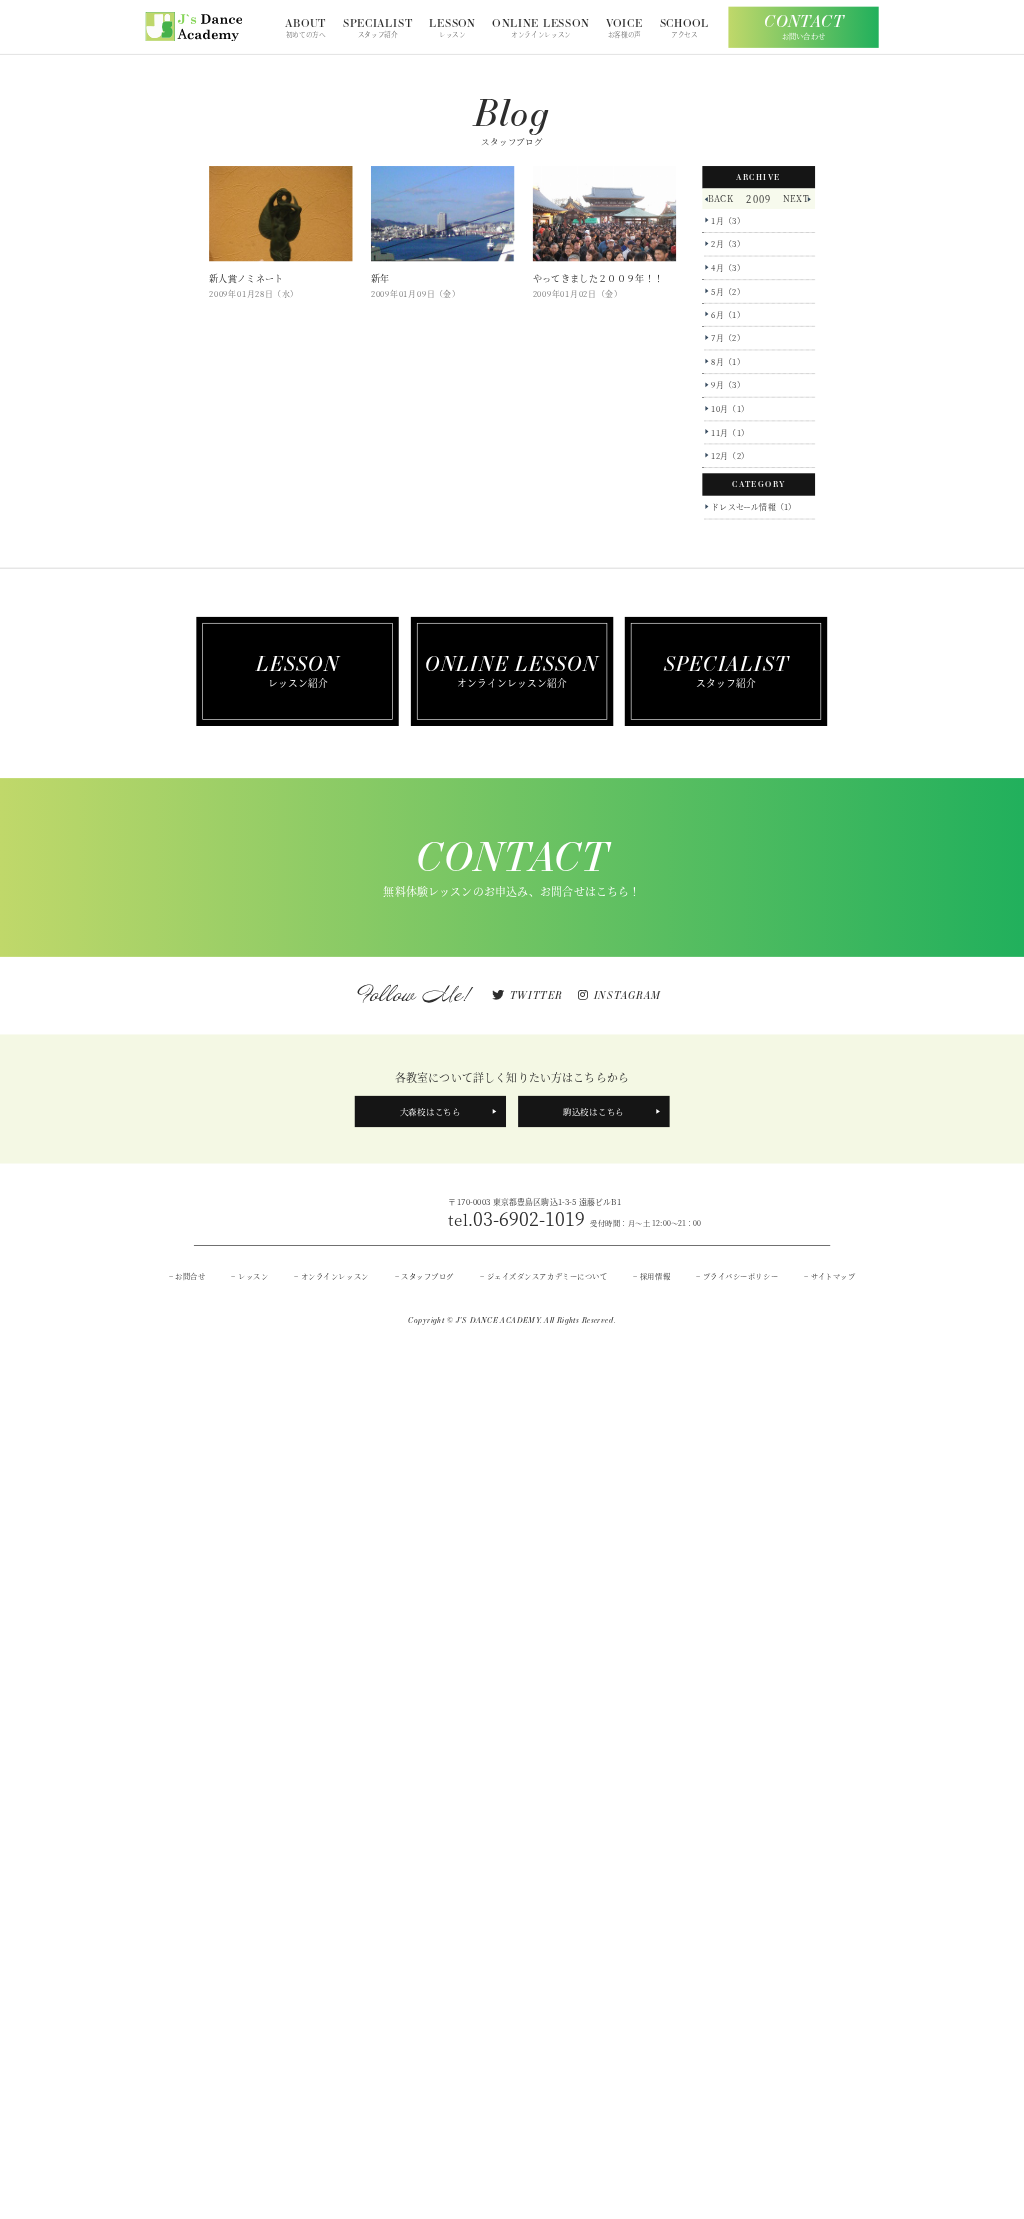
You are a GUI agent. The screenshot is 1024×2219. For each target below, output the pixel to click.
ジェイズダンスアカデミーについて (547, 1276)
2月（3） (727, 244)
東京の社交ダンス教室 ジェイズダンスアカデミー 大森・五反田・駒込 (193, 26)
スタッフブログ (427, 1276)
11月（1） (730, 432)
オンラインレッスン (335, 1276)
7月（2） (727, 338)
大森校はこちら (430, 1111)
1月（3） (727, 221)
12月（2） (730, 456)
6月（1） (727, 315)
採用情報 (655, 1276)
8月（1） (727, 362)
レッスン (253, 1276)
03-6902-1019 (574, 1218)
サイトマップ (833, 1276)
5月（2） (727, 291)
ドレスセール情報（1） (753, 507)
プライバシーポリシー (740, 1276)
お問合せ (190, 1276)
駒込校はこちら (593, 1111)
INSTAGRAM (627, 996)
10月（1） (730, 409)
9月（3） (727, 385)
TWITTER (536, 996)
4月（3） (727, 268)
